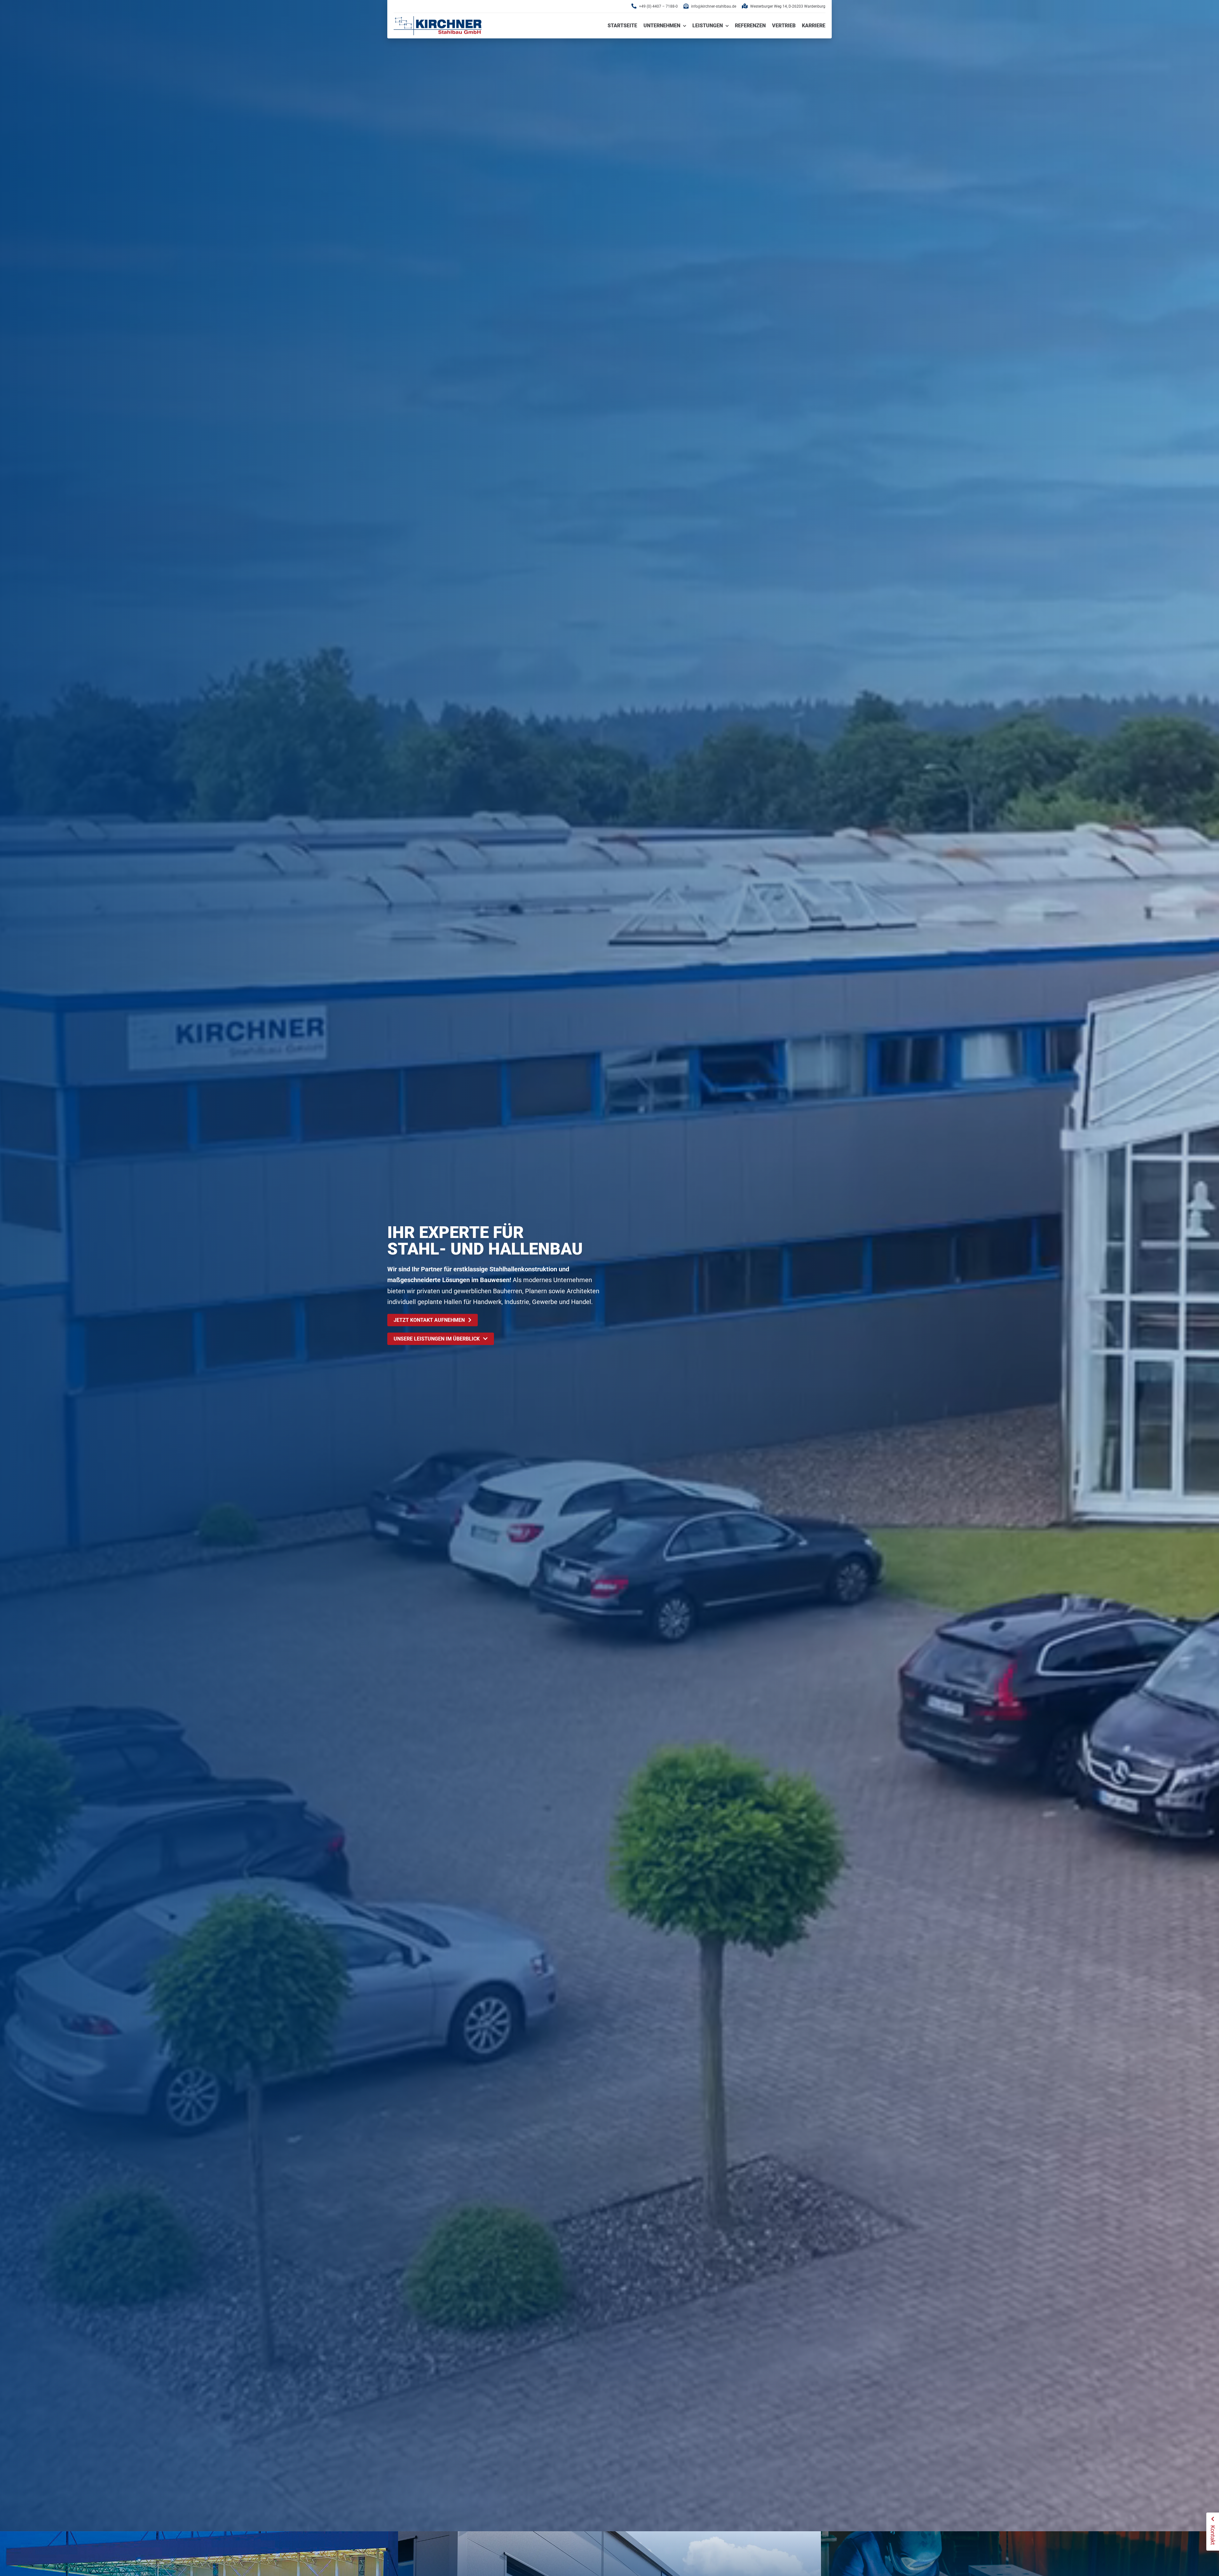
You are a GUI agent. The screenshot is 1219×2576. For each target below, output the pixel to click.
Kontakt (1213, 2535)
